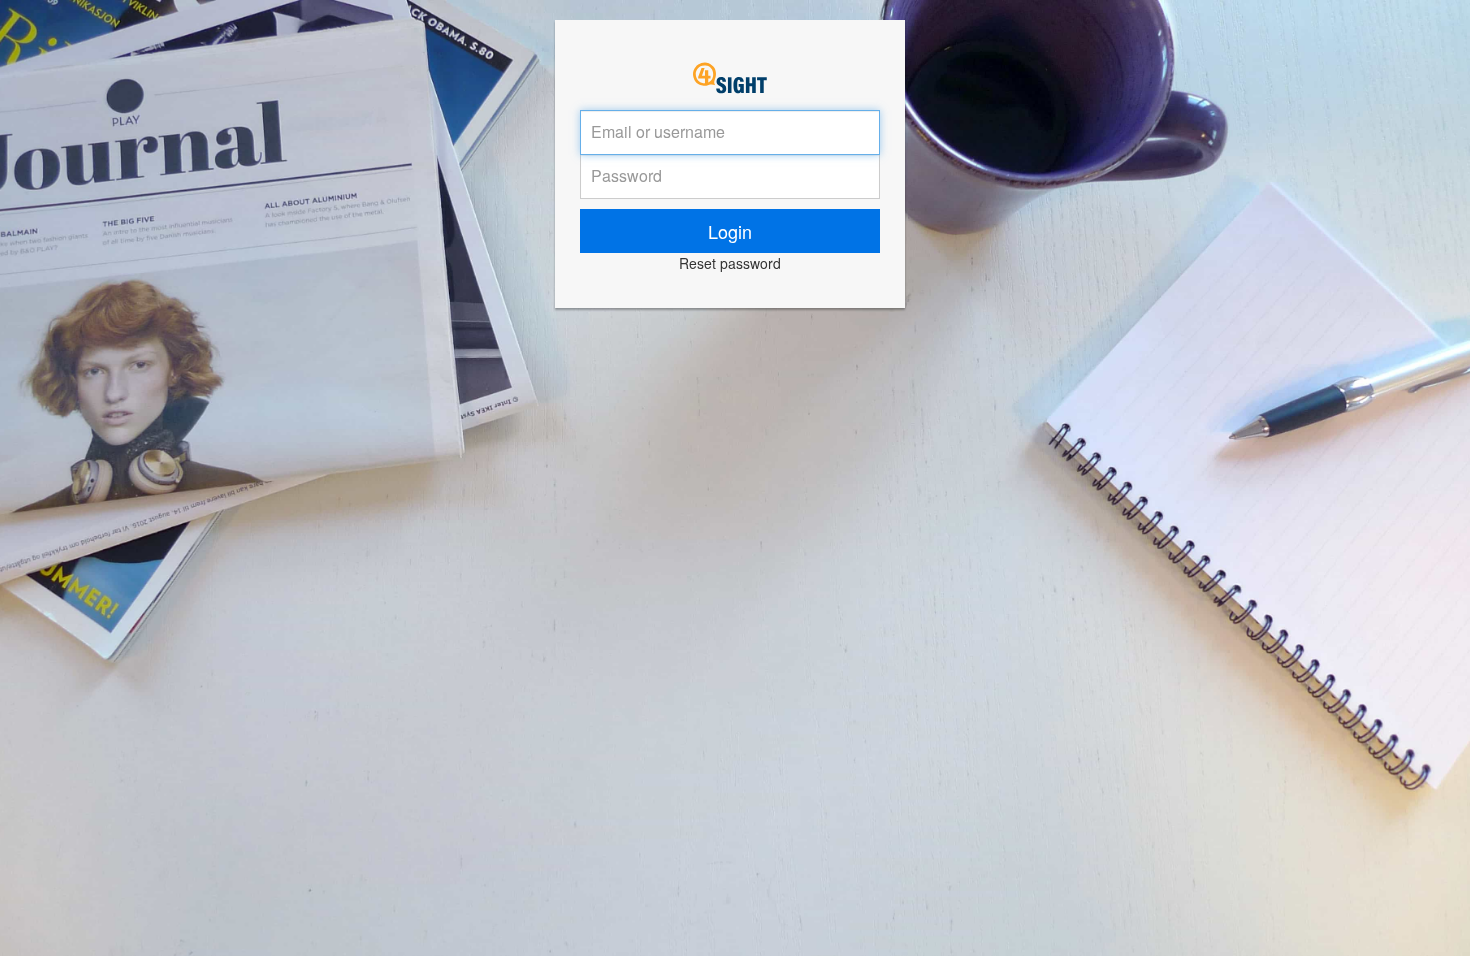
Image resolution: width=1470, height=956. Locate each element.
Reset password (730, 263)
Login (730, 231)
